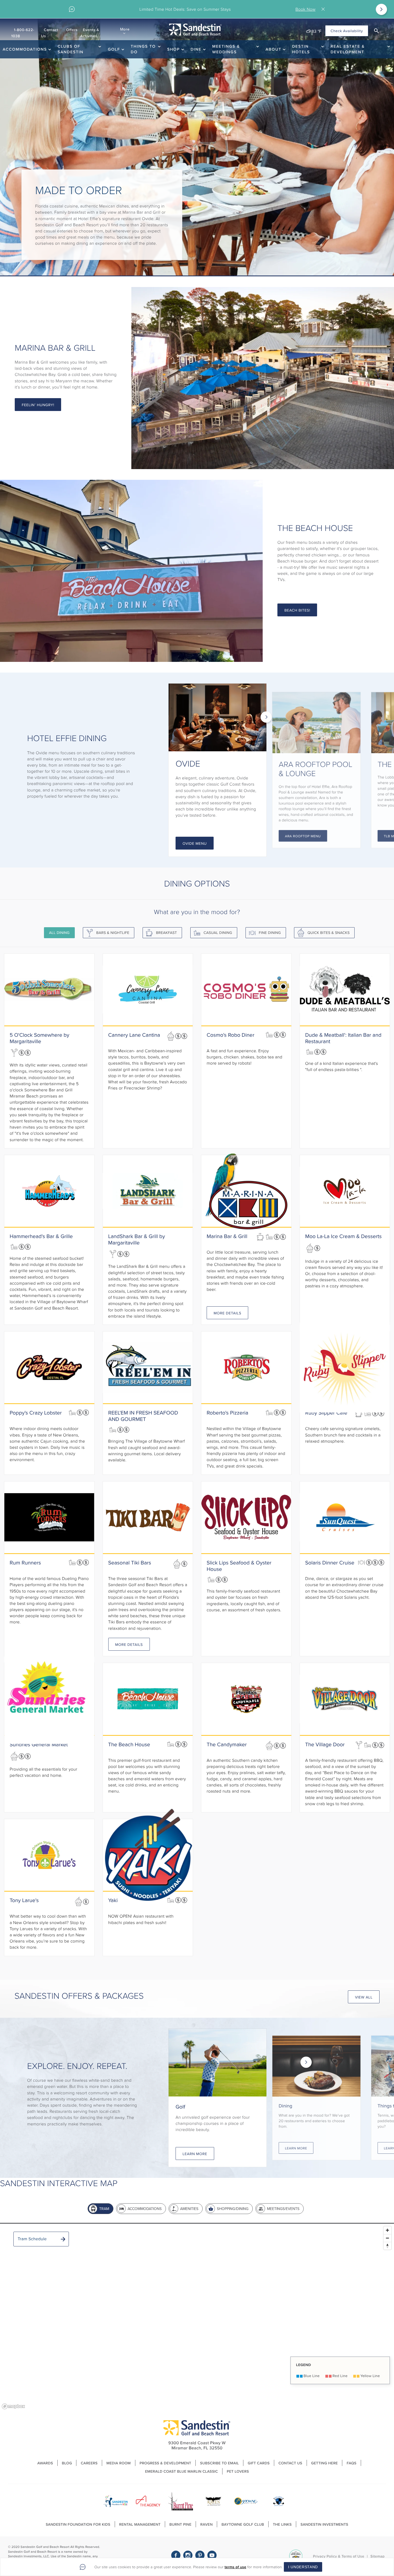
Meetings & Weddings (226, 49)
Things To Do (143, 49)
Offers (72, 30)
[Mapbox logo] (13, 2406)
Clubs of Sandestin (71, 49)
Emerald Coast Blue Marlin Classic (181, 2471)
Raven (206, 2524)
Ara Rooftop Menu (303, 836)
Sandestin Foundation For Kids (78, 2524)
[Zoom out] (387, 2238)
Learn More (195, 2154)
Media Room (119, 2463)
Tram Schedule (32, 2239)
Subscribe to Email (219, 2463)
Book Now (305, 9)
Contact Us (50, 33)
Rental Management (140, 2524)
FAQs (351, 2463)
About (274, 49)
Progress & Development (166, 2463)
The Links (282, 2524)
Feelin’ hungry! (38, 405)
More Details (227, 1313)
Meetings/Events (283, 2209)
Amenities (189, 2209)
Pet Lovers (238, 2471)
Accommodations (25, 49)
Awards (45, 2463)
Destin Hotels (301, 49)
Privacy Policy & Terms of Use (339, 2556)
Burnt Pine (180, 2524)
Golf (114, 49)
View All (364, 1997)
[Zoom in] (387, 2230)
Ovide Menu (195, 843)
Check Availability (347, 31)
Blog (67, 2463)
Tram (104, 2209)
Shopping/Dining (233, 2209)
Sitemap (378, 2556)
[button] (376, 31)
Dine (196, 49)
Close (324, 9)
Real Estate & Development (347, 49)
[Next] (381, 9)
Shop (174, 49)
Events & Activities (90, 33)
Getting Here (325, 2463)
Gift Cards (259, 2463)
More (125, 29)
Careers (89, 2463)
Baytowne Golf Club (243, 2524)
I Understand (303, 2567)
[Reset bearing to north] (387, 2246)
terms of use (235, 2567)
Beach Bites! (297, 610)
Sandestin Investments (324, 2524)
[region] (197, 2317)
